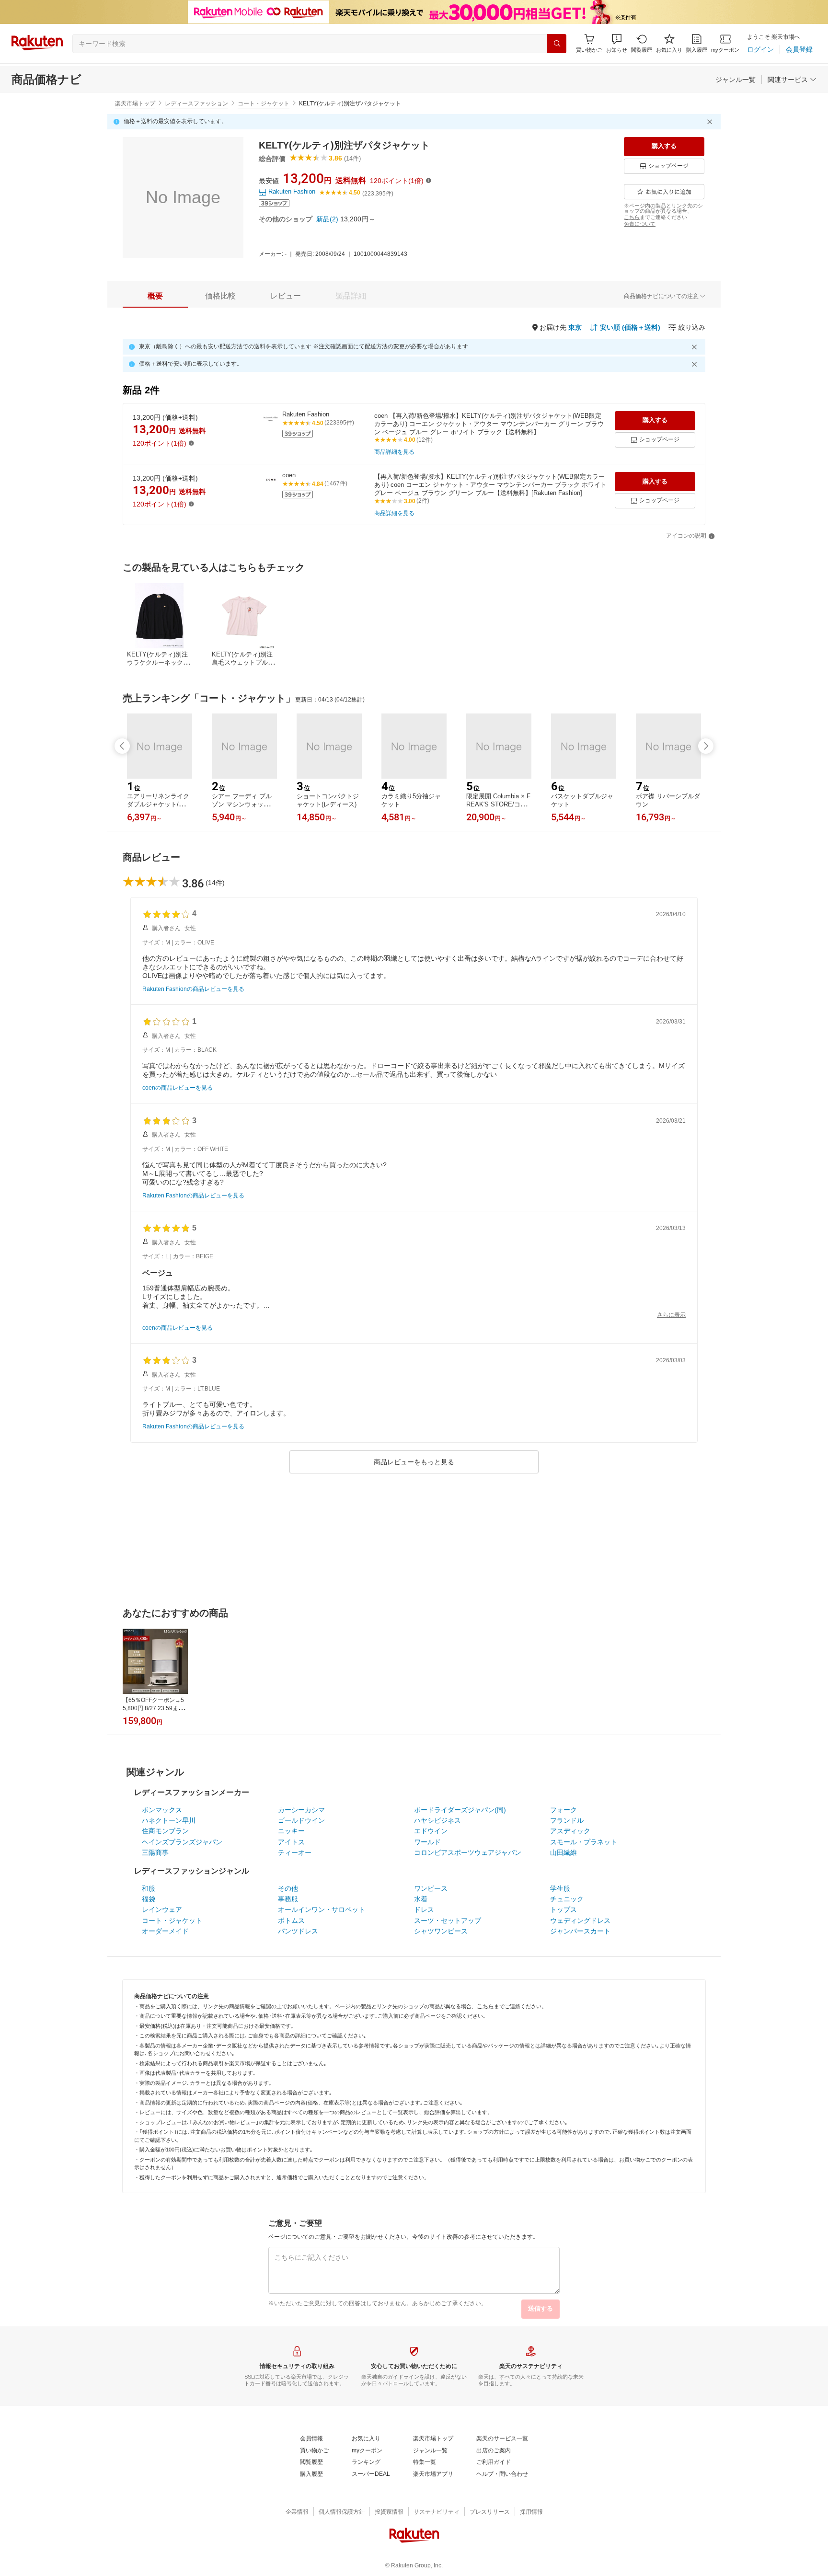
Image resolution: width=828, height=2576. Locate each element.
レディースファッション (196, 103)
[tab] (155, 296)
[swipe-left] (122, 746)
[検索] (557, 44)
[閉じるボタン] (711, 122)
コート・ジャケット (264, 103)
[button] (617, 43)
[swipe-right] (706, 746)
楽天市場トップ (135, 103)
